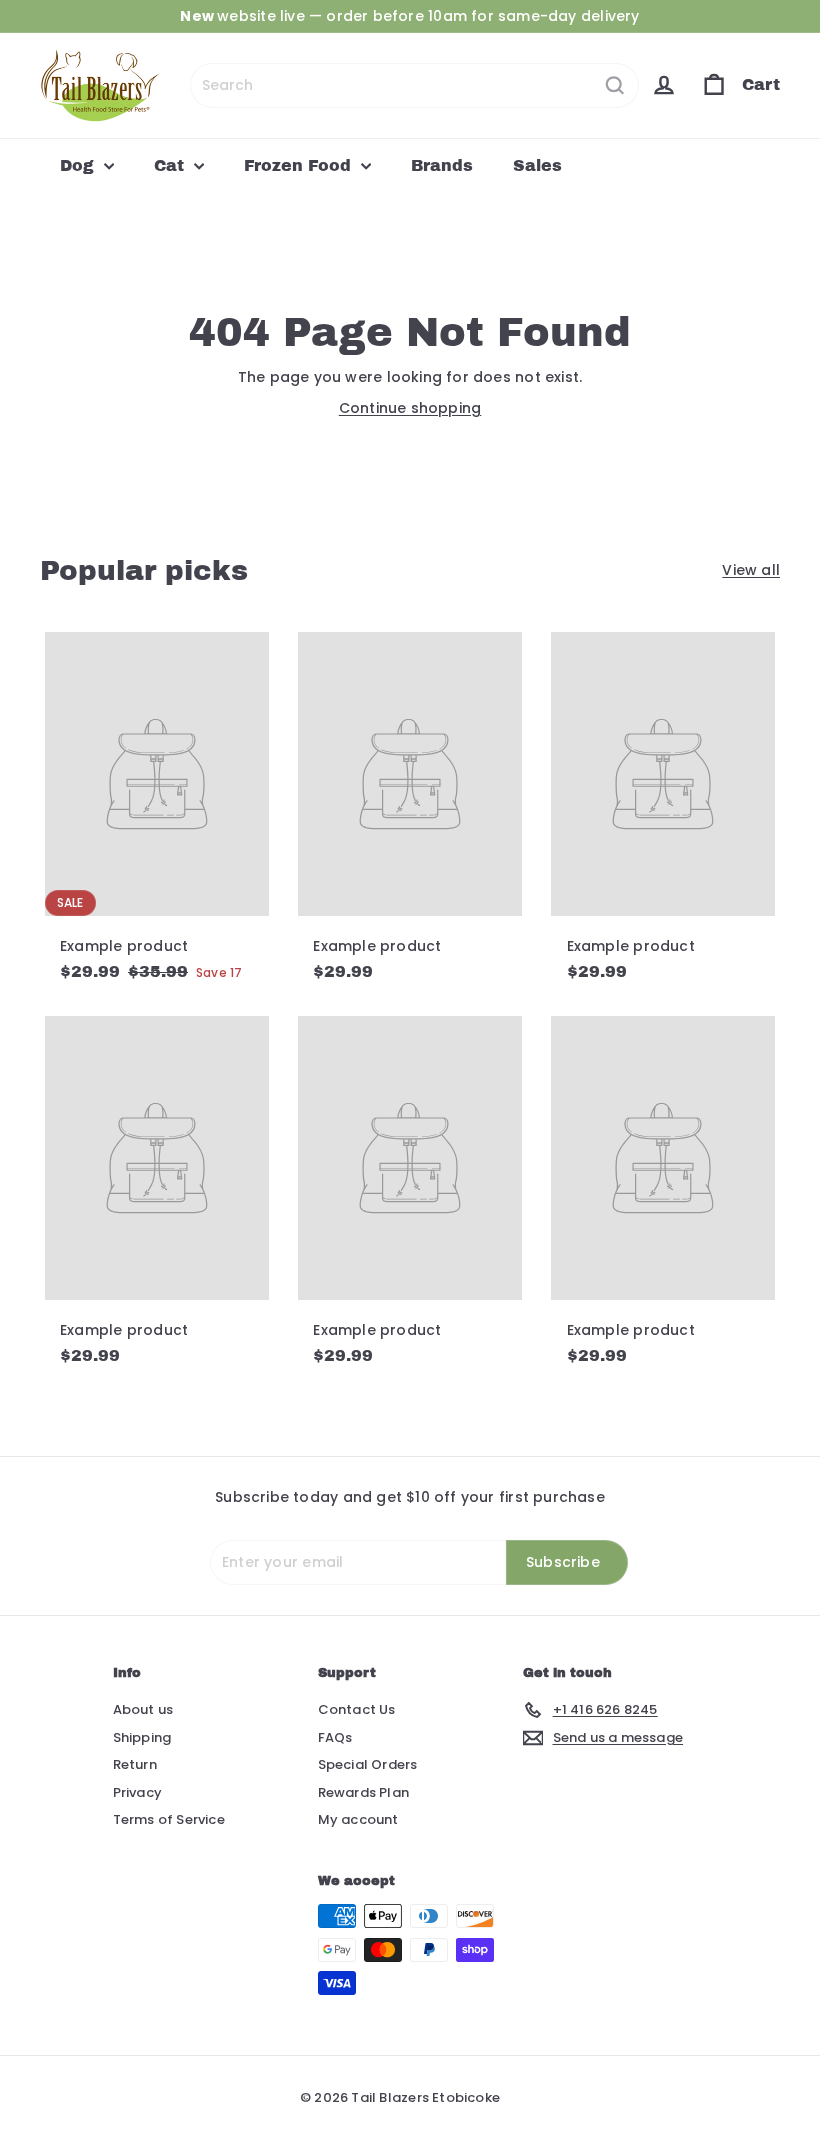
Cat (171, 165)
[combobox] (414, 85)
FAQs (335, 1737)
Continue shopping (410, 408)
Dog (79, 165)
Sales (537, 165)
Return (135, 1764)
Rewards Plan (364, 1792)
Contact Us (357, 1709)
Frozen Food (300, 165)
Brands (442, 165)
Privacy (137, 1792)
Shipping (142, 1737)
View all (751, 570)
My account (358, 1819)
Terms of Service (169, 1819)
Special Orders (368, 1764)
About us (143, 1709)
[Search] (615, 85)
